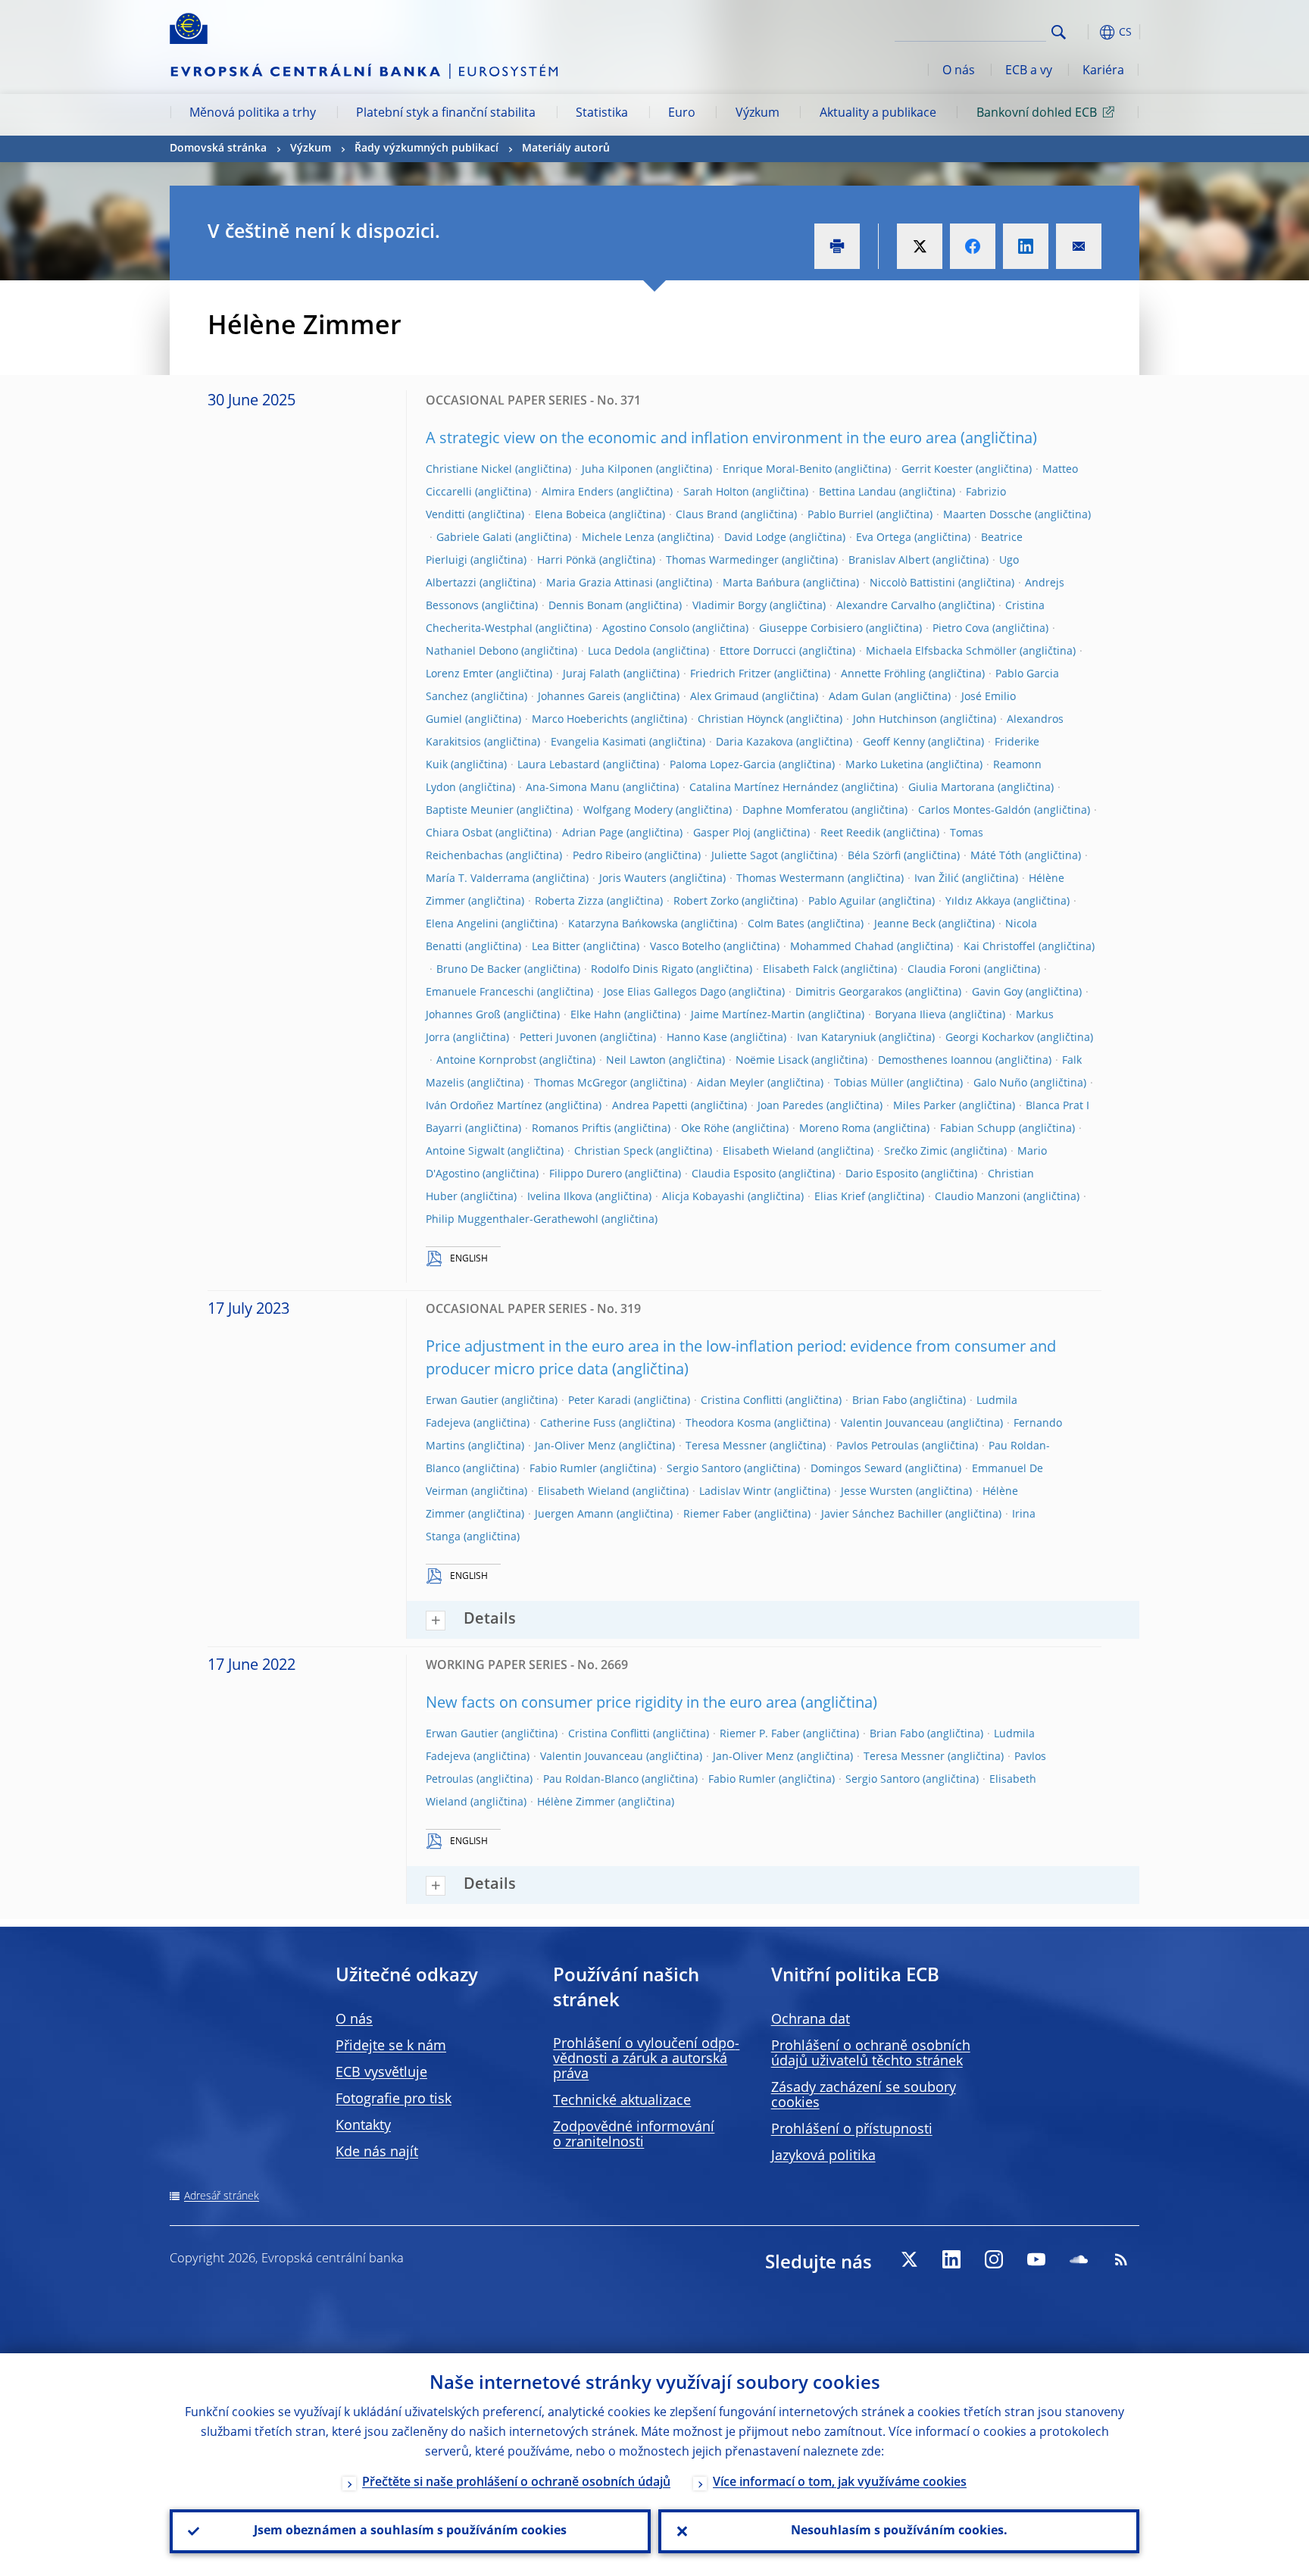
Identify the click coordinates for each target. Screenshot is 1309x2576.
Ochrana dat (811, 2020)
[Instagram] (994, 2259)
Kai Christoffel (1000, 947)
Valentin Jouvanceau (892, 1424)
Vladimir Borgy (729, 606)
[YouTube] (1036, 2259)
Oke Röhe (705, 1129)
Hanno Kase (697, 1038)
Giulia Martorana (951, 788)
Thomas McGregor (581, 1083)
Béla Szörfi (874, 856)
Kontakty (363, 2126)
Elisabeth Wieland (769, 1152)
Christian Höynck (740, 720)
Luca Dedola (619, 652)
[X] (909, 2259)
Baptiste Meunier (470, 811)
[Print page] (837, 246)
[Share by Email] (1079, 246)
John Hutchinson (895, 720)
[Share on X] (920, 246)
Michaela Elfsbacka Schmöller (941, 652)
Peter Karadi (600, 1401)
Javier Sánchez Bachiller (882, 1515)
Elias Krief (840, 1197)
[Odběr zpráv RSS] (1121, 2259)
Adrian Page (593, 833)
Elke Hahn (596, 1015)
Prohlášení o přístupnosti (852, 2130)
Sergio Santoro (704, 1469)
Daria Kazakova (754, 742)
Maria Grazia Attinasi (600, 583)
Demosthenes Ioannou (935, 1061)
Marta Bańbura (761, 583)
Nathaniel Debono (472, 652)
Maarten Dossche (987, 515)
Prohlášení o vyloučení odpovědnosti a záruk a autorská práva (646, 2059)
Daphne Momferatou (795, 811)
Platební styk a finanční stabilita (446, 114)
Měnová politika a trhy (253, 114)
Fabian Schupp (978, 1129)
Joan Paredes (790, 1106)
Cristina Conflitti (742, 1401)
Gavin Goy (997, 993)
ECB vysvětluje (381, 2073)
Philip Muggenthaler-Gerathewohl (512, 1220)
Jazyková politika (823, 2156)
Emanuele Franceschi (480, 993)
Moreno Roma (835, 1129)
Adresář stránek (222, 2196)
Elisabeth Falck (800, 970)
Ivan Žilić (937, 879)
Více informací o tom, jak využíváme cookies (840, 2483)
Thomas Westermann (790, 879)
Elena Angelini (462, 924)
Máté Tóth (996, 856)
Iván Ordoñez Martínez (484, 1106)
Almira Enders (578, 492)
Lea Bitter (556, 947)
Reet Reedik (850, 833)
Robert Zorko (706, 902)
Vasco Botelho (685, 947)
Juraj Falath (592, 674)
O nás (959, 71)
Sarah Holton (716, 492)
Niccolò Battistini (912, 583)
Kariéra (1103, 71)
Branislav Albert (889, 561)
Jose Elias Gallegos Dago (665, 993)
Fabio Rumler (563, 1469)
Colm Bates (776, 924)
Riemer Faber (717, 1515)
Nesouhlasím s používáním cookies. (899, 2531)
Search (1059, 32)
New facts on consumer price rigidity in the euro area (611, 1704)
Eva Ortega (884, 538)
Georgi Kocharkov (990, 1038)
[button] (1086, 32)
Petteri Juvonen (558, 1038)
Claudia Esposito (734, 1174)
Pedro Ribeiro (607, 856)
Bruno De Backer (479, 970)
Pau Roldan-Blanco (591, 1780)
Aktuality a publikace (878, 114)
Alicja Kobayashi (703, 1197)
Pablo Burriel (840, 515)
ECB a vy (1029, 71)
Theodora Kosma (728, 1424)
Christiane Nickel (469, 470)
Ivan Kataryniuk (836, 1038)
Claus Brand (707, 515)
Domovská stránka (218, 148)
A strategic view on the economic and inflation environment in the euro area (691, 439)
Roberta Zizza (569, 902)
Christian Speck (614, 1152)
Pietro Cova (961, 629)
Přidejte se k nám (391, 2046)
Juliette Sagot (745, 856)
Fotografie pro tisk (394, 2099)
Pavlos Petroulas (878, 1446)
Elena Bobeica (570, 515)
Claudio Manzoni (978, 1197)
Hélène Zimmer (576, 1802)
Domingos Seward (856, 1469)
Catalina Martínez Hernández (764, 788)
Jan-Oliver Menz (575, 1446)
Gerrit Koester (937, 470)
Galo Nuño (1000, 1083)
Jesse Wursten (877, 1492)
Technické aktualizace (622, 2101)
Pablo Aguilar (842, 902)
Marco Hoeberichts (580, 720)
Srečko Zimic (916, 1152)
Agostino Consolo (646, 629)
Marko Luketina (884, 765)
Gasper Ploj (722, 833)
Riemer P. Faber (760, 1734)
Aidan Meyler (731, 1083)
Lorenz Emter (459, 674)
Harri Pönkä (567, 561)
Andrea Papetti (650, 1106)
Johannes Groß (463, 1015)
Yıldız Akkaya (978, 902)
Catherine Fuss (578, 1424)
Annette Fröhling (883, 674)
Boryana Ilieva (911, 1015)
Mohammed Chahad (842, 947)
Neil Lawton (636, 1061)
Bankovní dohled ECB (1037, 114)
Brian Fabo (879, 1401)
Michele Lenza (618, 538)
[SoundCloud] (1079, 2259)
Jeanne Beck (905, 924)
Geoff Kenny (894, 742)
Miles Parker (925, 1106)
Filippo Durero (586, 1174)
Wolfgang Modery (628, 811)
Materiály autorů (566, 148)
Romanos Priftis (572, 1129)
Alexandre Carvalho (886, 606)
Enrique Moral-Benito (777, 470)
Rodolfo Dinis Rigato (642, 970)
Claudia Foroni (944, 970)
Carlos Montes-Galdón (975, 811)
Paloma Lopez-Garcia (723, 765)
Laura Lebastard (559, 765)
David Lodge (755, 538)
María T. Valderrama (478, 879)
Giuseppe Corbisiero (811, 629)
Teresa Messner (726, 1446)
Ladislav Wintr (735, 1492)
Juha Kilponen (617, 470)
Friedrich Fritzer (731, 674)
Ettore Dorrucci (758, 652)
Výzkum (758, 114)
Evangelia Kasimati (598, 742)
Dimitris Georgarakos (849, 993)
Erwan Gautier (462, 1401)
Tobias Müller (869, 1083)
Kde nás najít (377, 2152)
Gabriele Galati (474, 538)
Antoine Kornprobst (486, 1061)
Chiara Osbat (459, 833)
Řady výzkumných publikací (426, 148)
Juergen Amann (574, 1515)
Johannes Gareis (579, 697)
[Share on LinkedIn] (1026, 246)
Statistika (602, 114)
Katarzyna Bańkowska (623, 924)
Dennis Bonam (586, 606)
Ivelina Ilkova (560, 1197)
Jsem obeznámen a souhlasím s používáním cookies (410, 2531)
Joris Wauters (633, 879)
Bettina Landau (858, 492)
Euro (682, 114)
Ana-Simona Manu (573, 788)
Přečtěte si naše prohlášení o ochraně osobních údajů (516, 2483)
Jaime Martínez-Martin (748, 1015)
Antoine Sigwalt (465, 1152)
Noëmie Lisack (772, 1061)
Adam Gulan (860, 697)
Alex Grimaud (725, 697)
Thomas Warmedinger (722, 561)
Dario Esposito (882, 1174)
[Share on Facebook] (973, 246)
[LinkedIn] (951, 2259)
